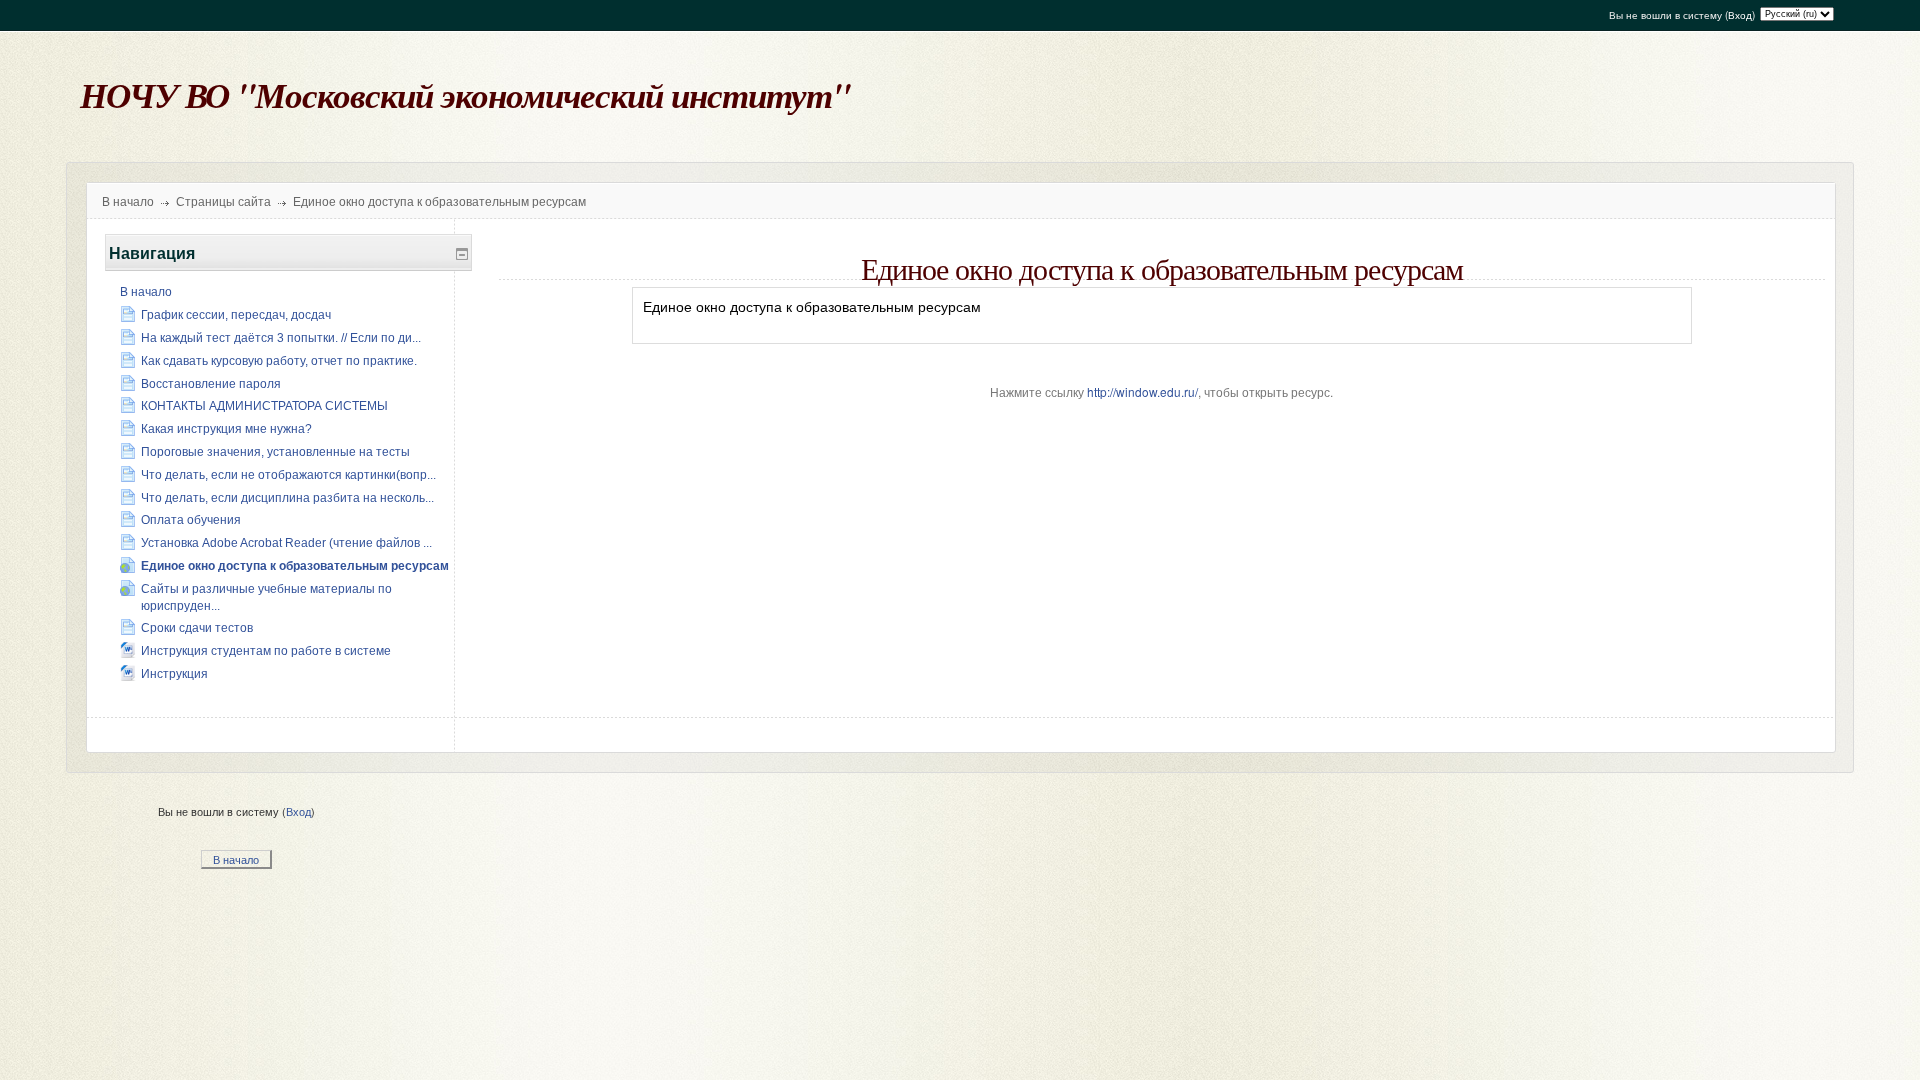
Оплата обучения (191, 520)
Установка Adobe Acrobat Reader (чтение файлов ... (286, 543)
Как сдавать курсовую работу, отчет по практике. (279, 361)
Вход (1740, 15)
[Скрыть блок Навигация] (462, 254)
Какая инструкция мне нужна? (226, 429)
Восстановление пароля (211, 384)
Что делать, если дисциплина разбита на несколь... (287, 498)
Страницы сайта (223, 202)
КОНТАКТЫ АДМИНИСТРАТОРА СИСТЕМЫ (264, 406)
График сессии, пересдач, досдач (236, 315)
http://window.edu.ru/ (1142, 391)
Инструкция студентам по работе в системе (266, 651)
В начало (128, 202)
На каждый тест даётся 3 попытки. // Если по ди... (281, 338)
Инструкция (174, 674)
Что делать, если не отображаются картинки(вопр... (288, 475)
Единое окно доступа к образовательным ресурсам (439, 202)
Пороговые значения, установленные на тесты (275, 452)
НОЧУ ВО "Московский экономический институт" (465, 94)
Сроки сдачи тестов (197, 628)
